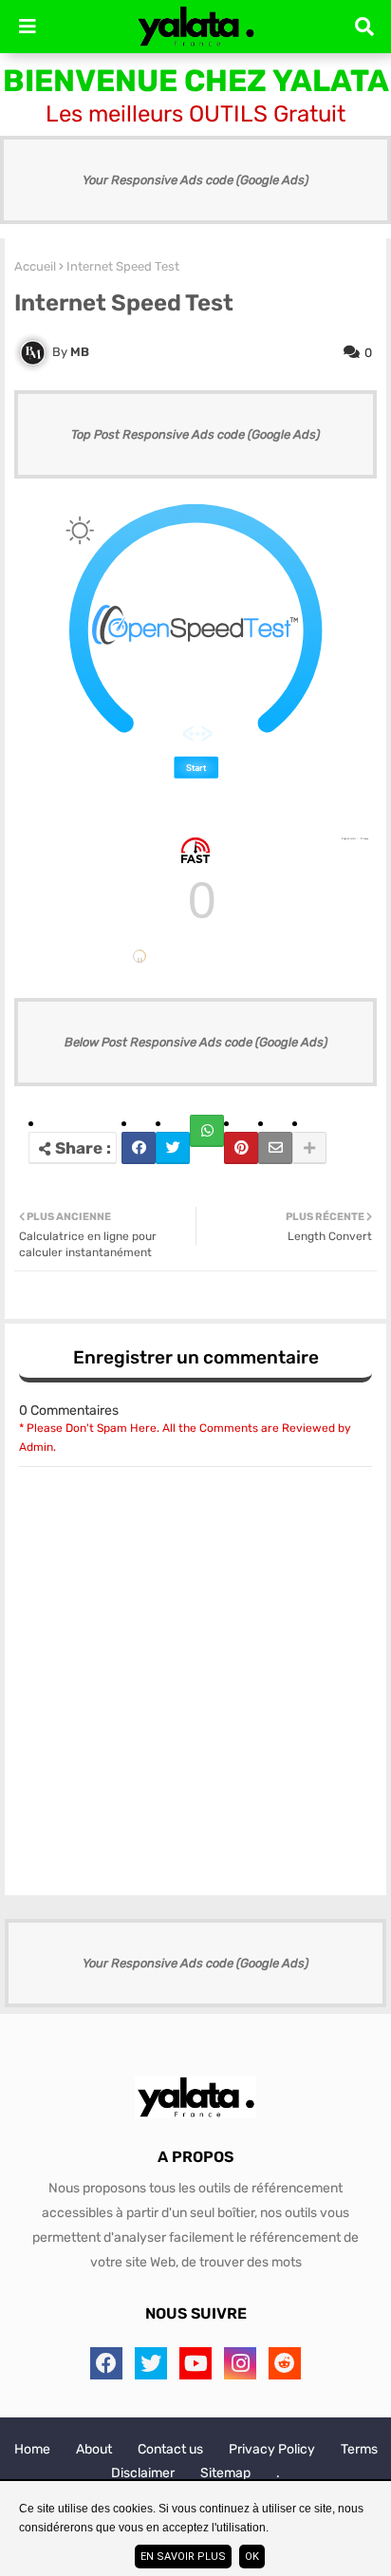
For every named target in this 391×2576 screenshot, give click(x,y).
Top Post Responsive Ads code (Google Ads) (195, 434)
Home (32, 2449)
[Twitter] (173, 1148)
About (94, 2449)
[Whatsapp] (207, 1131)
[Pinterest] (241, 1148)
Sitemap (225, 2473)
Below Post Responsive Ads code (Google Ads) (196, 1042)
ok (252, 2557)
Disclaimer (143, 2473)
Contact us (170, 2449)
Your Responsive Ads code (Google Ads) (195, 180)
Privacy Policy (272, 2449)
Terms (359, 2449)
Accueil (35, 266)
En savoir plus (183, 2557)
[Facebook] (139, 1148)
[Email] (275, 1148)
